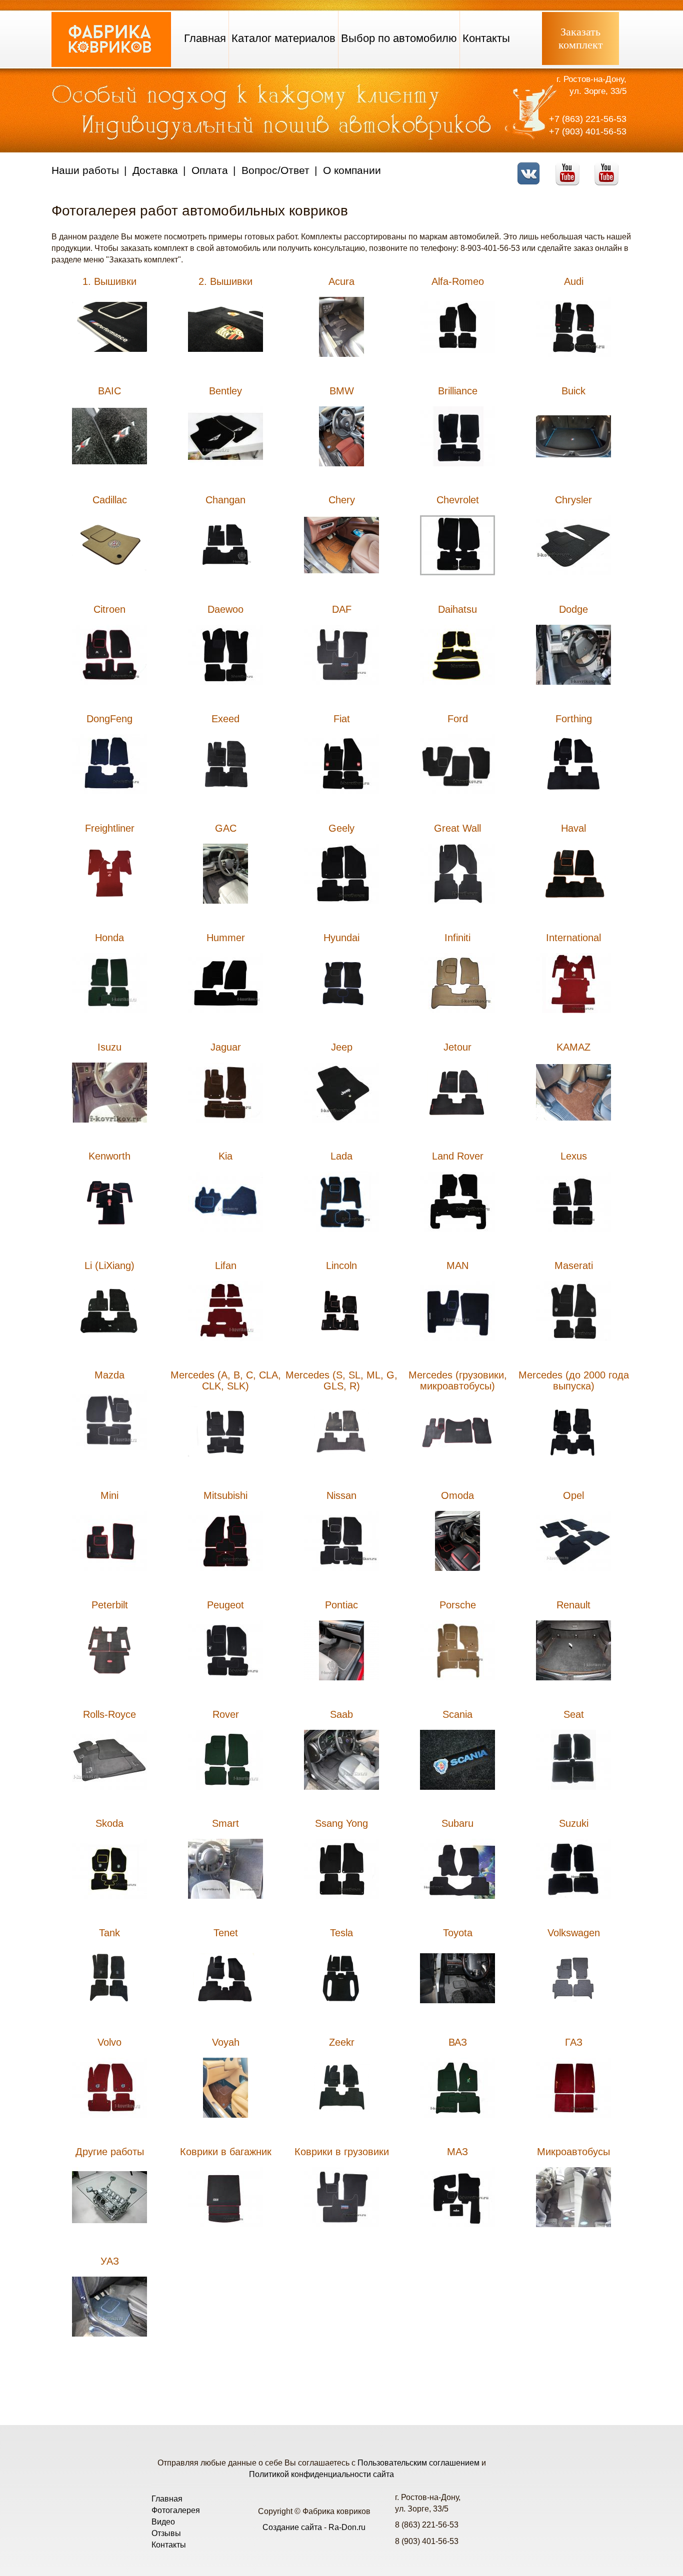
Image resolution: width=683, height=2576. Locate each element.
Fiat (342, 719)
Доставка (155, 170)
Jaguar (226, 1047)
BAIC (109, 391)
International (573, 938)
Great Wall (457, 828)
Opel (573, 1495)
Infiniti (457, 938)
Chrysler (573, 500)
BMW (342, 391)
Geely (341, 828)
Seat (574, 1714)
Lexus (574, 1156)
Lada (341, 1156)
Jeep (342, 1047)
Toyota (458, 1933)
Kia (225, 1156)
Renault (573, 1605)
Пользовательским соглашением (418, 2463)
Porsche (458, 1605)
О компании (352, 170)
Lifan (226, 1266)
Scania (457, 1714)
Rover (226, 1714)
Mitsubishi (225, 1495)
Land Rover (458, 1156)
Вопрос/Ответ (275, 170)
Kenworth (109, 1156)
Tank (109, 1933)
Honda (109, 938)
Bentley (225, 391)
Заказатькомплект (581, 38)
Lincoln (341, 1266)
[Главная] (111, 64)
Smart (225, 1823)
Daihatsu (457, 609)
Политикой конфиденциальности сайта (321, 2474)
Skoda (109, 1823)
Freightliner (110, 828)
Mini (109, 1495)
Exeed (225, 719)
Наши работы (85, 170)
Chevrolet (458, 500)
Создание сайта (292, 2527)
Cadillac (110, 500)
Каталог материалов (283, 38)
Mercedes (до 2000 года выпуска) (574, 1380)
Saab (341, 1714)
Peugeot (225, 1605)
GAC (226, 828)
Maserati (574, 1266)
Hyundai (341, 938)
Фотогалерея (176, 2510)
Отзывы (166, 2533)
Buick (573, 391)
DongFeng (109, 719)
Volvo (109, 2042)
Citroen (109, 609)
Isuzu (109, 1047)
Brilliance (458, 391)
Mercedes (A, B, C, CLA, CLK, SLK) (226, 1380)
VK (531, 167)
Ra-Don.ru (347, 2527)
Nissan (341, 1495)
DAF (342, 609)
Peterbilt (110, 1605)
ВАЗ (458, 2042)
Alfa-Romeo (458, 281)
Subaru (457, 1823)
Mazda (109, 1375)
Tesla (341, 1933)
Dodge (573, 609)
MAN (457, 1266)
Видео (163, 2522)
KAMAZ (573, 1047)
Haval (573, 828)
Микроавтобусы (573, 2152)
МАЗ (457, 2152)
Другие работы (110, 2152)
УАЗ (110, 2261)
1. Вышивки (109, 281)
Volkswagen (574, 1933)
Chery (342, 500)
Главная (205, 38)
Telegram (609, 167)
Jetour (457, 1047)
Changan (225, 500)
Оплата (210, 170)
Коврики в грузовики (342, 2152)
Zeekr (342, 2042)
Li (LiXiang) (109, 1266)
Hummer (226, 938)
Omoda (457, 1495)
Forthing (574, 719)
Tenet (226, 1933)
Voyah (226, 2042)
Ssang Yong (341, 1823)
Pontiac (341, 1605)
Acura (341, 281)
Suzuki (574, 1823)
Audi (574, 281)
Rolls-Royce (109, 1714)
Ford (458, 719)
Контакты (486, 38)
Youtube (570, 167)
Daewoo (225, 609)
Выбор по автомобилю (399, 38)
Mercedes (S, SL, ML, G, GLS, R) (341, 1380)
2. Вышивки (225, 281)
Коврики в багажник (226, 2152)
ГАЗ (574, 2042)
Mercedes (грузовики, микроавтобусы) (458, 1380)
